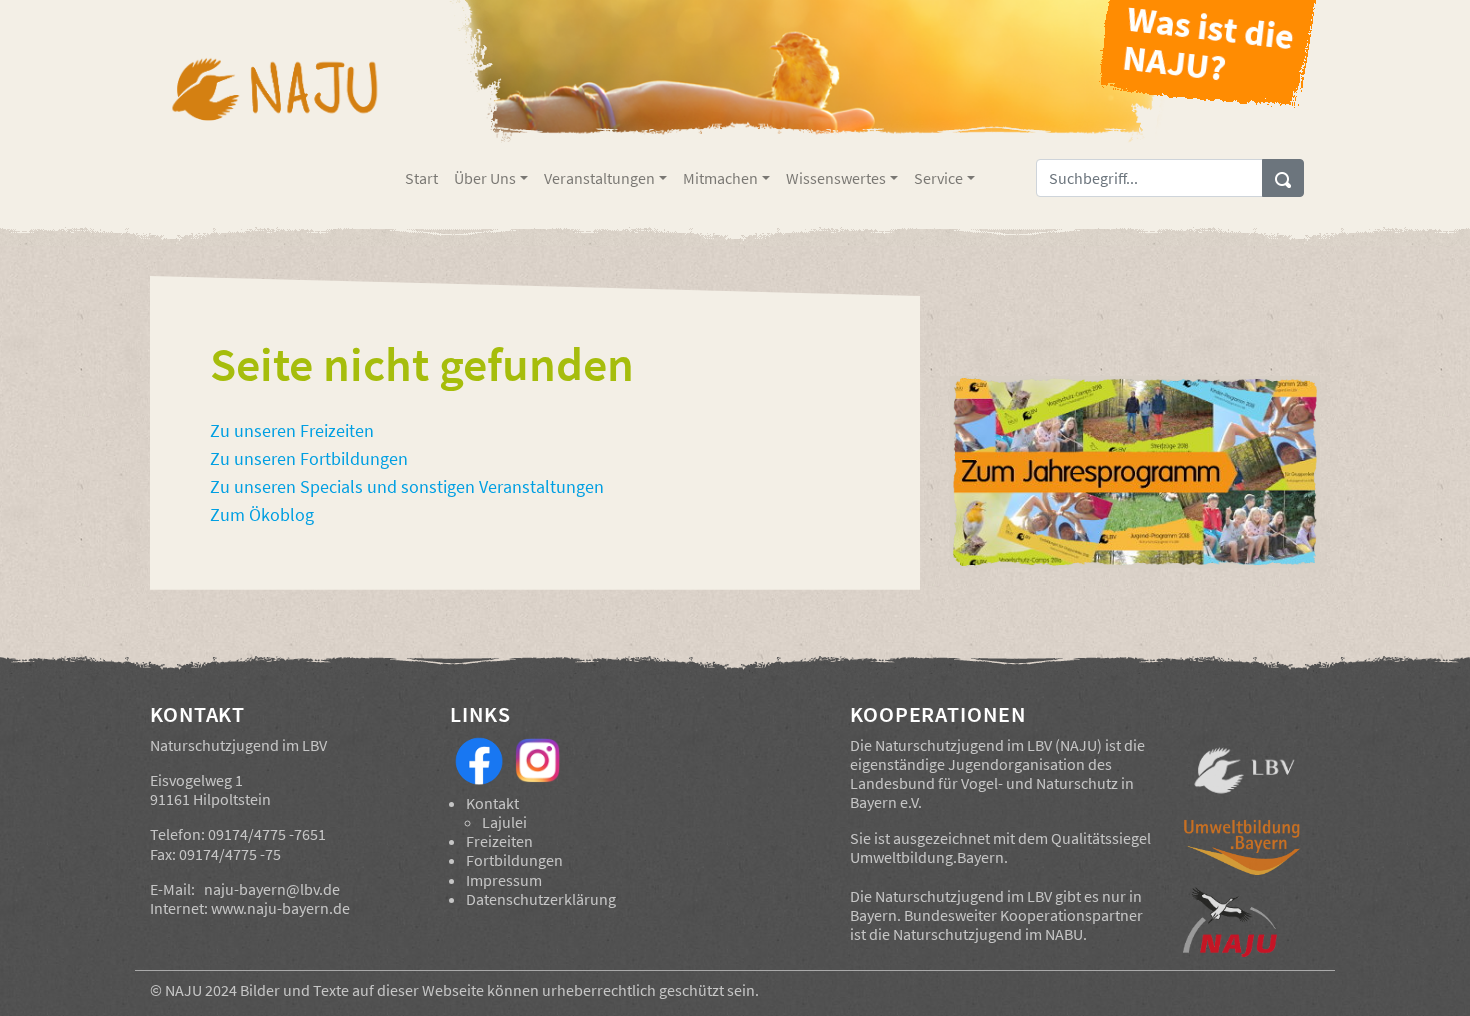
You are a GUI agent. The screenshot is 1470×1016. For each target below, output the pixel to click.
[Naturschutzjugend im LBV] (273, 103)
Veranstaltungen (599, 178)
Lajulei (504, 822)
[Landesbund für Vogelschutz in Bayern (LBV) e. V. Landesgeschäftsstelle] (1244, 771)
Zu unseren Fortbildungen (309, 459)
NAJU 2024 (201, 990)
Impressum (504, 880)
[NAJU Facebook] (479, 759)
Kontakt (492, 803)
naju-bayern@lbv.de (272, 889)
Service (938, 178)
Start (421, 178)
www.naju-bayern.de (280, 908)
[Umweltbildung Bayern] (1244, 852)
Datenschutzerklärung (541, 899)
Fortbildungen (514, 860)
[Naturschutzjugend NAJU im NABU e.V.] (1244, 922)
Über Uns (485, 178)
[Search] (1283, 178)
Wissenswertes (836, 178)
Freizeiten (499, 841)
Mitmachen (720, 178)
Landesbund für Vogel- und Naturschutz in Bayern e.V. (992, 792)
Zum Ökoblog (262, 515)
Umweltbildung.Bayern (927, 857)
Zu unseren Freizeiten (292, 431)
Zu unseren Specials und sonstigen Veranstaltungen (407, 487)
